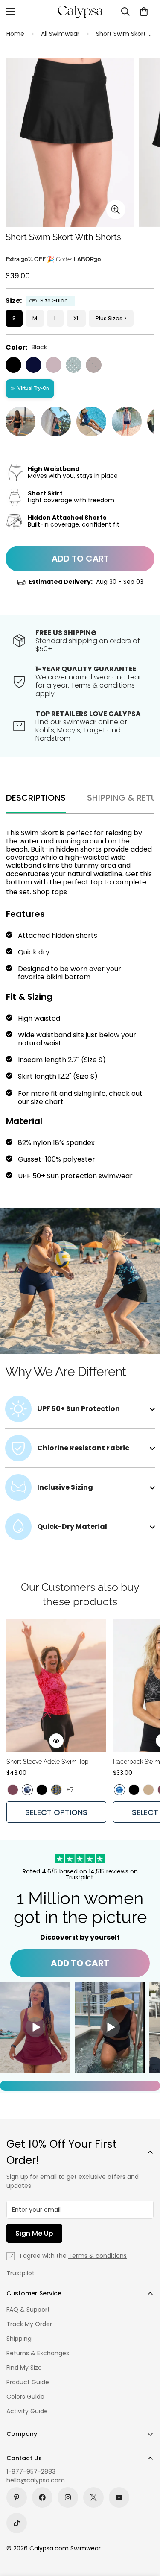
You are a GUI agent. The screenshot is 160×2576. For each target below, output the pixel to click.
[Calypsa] (80, 12)
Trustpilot (20, 2273)
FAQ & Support (28, 2310)
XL (76, 318)
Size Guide (54, 301)
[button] (144, 12)
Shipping (19, 2339)
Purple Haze (54, 365)
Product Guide (28, 2382)
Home (15, 34)
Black (13, 365)
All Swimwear (60, 34)
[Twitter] (93, 2497)
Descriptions (36, 798)
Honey (148, 1790)
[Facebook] (42, 2497)
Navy (33, 365)
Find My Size (24, 2368)
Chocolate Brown (94, 365)
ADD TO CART (80, 1963)
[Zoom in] (116, 209)
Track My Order (29, 2324)
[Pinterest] (17, 2497)
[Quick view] (56, 1741)
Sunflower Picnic (56, 1790)
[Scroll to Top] (145, 2531)
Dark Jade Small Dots (74, 365)
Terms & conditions (97, 2256)
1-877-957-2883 (31, 2471)
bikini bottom (68, 977)
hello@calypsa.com (36, 2480)
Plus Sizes (109, 318)
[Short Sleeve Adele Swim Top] (56, 1686)
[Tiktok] (17, 2523)
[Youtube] (119, 2497)
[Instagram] (68, 2497)
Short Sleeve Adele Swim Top (48, 1762)
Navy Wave (27, 1790)
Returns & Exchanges (38, 2353)
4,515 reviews (109, 1871)
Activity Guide (27, 2411)
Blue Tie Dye (119, 1790)
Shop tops (50, 892)
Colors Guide (25, 2397)
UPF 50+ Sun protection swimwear (75, 1176)
